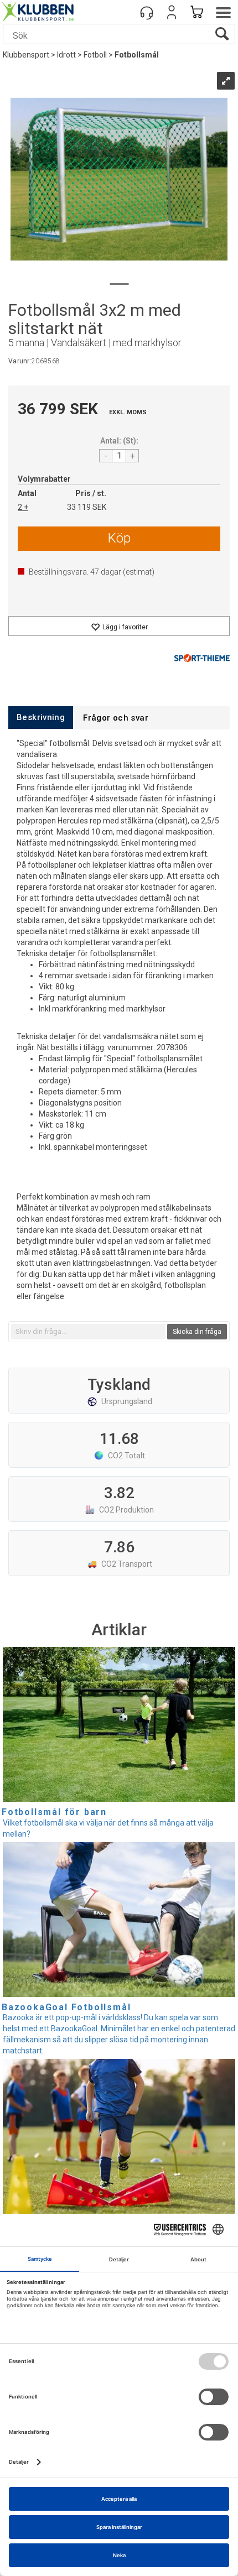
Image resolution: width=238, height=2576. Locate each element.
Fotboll (95, 55)
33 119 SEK (87, 507)
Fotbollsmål (137, 55)
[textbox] (88, 1332)
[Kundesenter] (147, 12)
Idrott (66, 55)
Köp (119, 538)
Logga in (172, 12)
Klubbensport (26, 55)
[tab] (41, 718)
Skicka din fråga (197, 1332)
